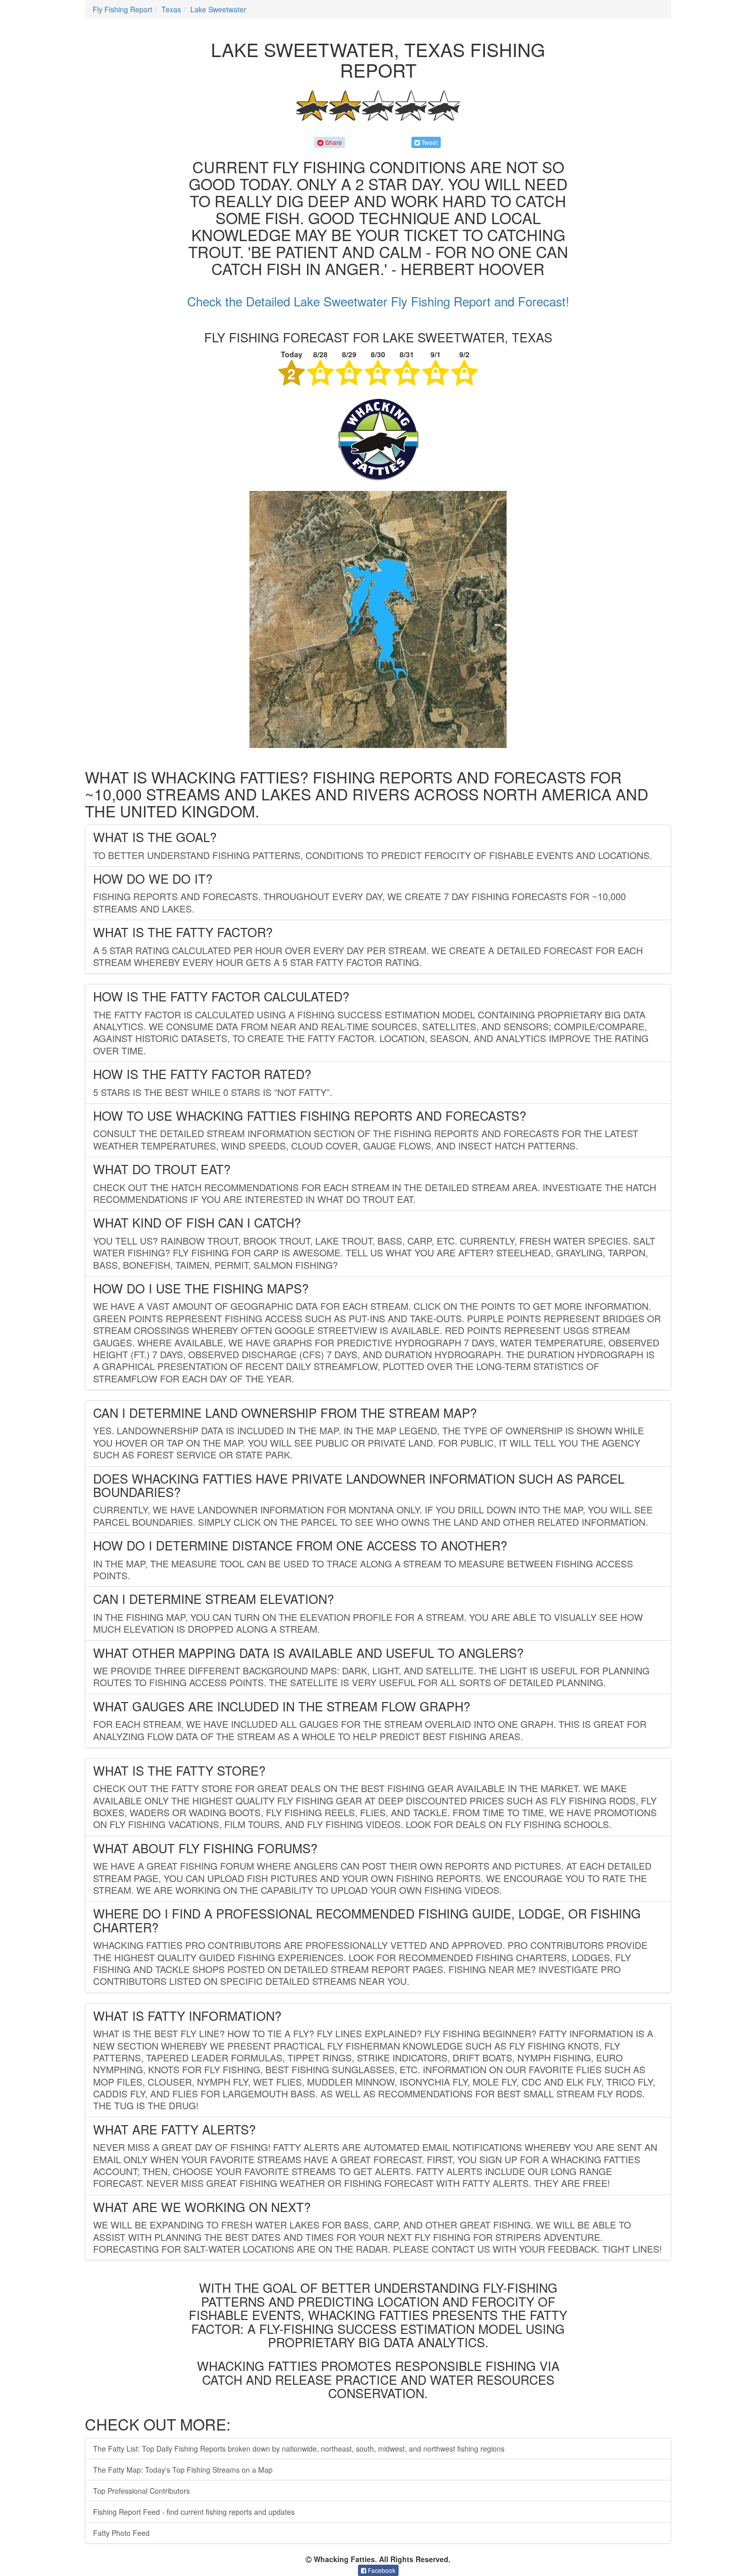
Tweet (429, 142)
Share (333, 142)
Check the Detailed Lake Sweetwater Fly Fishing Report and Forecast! (378, 301)
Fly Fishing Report (122, 9)
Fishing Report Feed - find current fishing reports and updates (194, 2512)
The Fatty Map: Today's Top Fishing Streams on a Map (183, 2470)
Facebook (381, 2570)
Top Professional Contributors (141, 2491)
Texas (171, 9)
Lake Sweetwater (218, 9)
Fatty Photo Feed (121, 2533)
